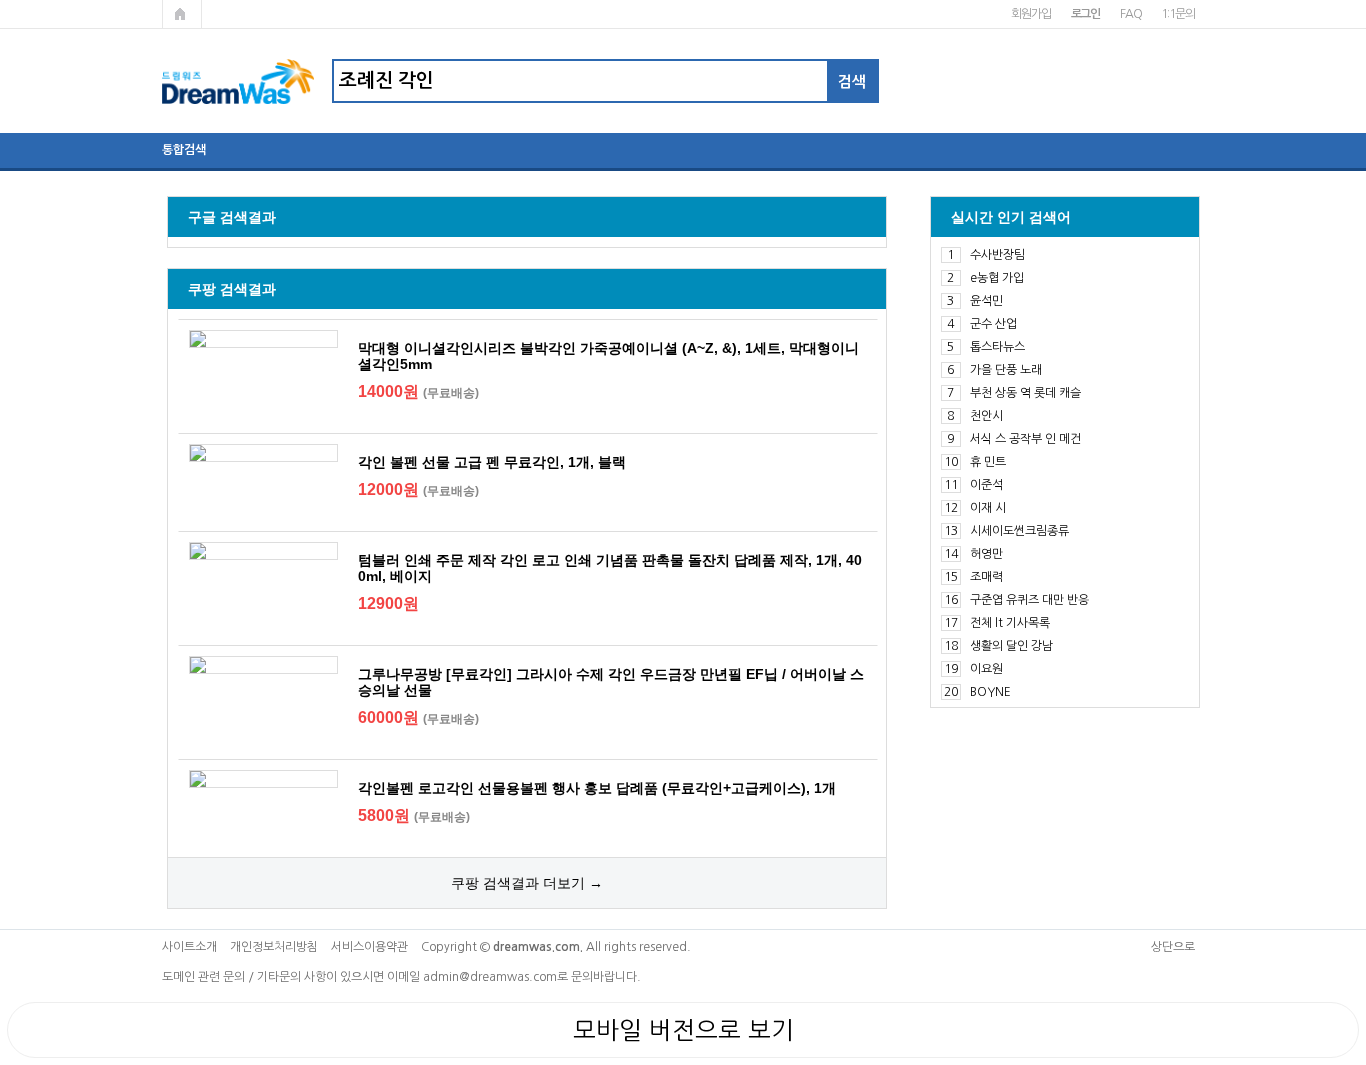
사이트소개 (189, 947)
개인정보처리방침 (274, 947)
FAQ (1130, 14)
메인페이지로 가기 (182, 14)
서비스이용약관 (369, 947)
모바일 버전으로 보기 (683, 1030)
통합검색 (184, 150)
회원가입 (1030, 14)
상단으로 (1173, 947)
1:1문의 (1177, 14)
